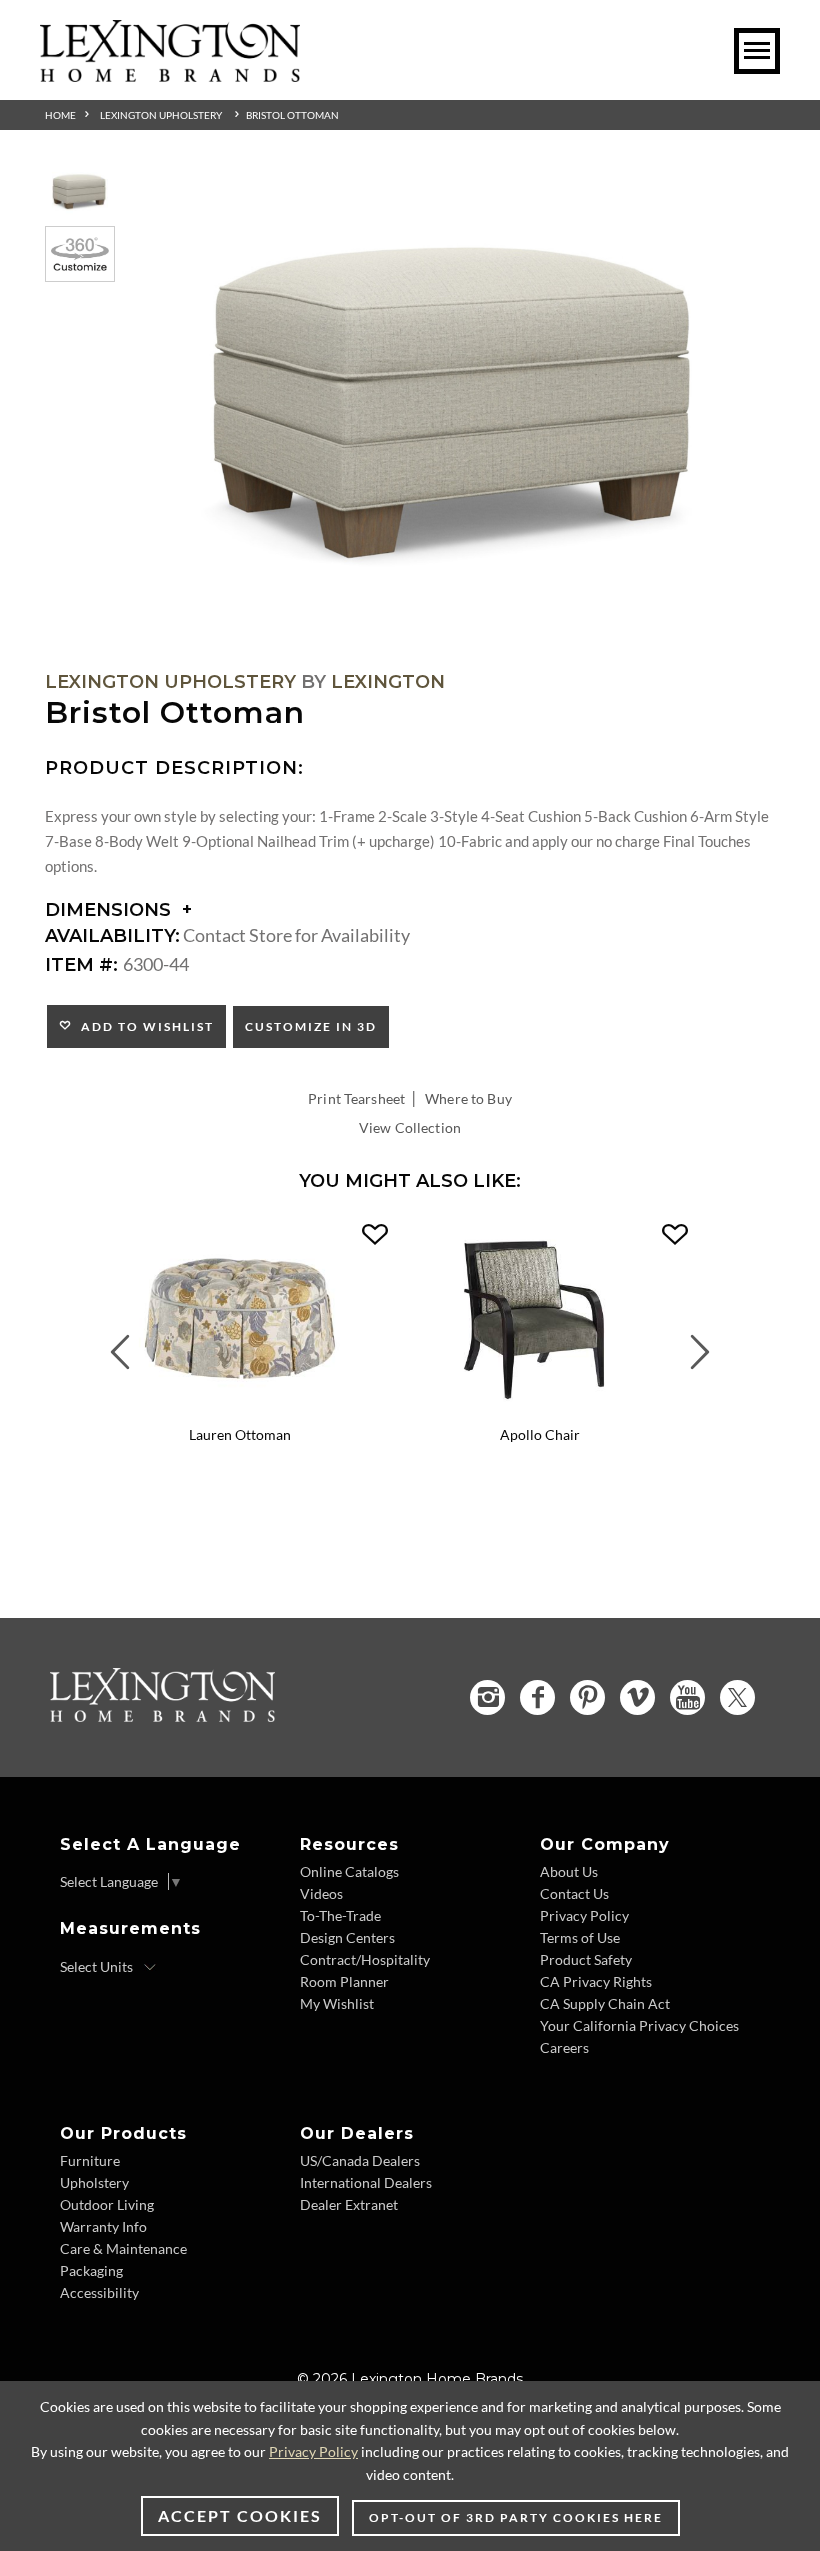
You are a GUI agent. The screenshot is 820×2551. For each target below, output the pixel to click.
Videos (321, 1893)
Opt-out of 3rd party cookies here (516, 2517)
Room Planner (344, 1981)
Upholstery (94, 2182)
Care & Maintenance (123, 2248)
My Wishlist (337, 2003)
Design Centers (347, 1937)
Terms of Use (580, 1937)
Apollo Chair (540, 1434)
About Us (569, 1871)
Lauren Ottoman (240, 1434)
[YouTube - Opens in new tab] (687, 1697)
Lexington (388, 682)
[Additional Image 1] (460, 403)
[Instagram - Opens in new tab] (487, 1697)
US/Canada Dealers (360, 2160)
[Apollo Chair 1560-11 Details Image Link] (540, 1409)
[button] (375, 1235)
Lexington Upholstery (161, 115)
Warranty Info (103, 2226)
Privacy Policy (584, 1915)
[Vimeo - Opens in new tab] (637, 1697)
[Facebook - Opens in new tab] (537, 1697)
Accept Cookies (240, 2515)
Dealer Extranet (349, 2204)
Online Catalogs (349, 1871)
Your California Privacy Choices (639, 2025)
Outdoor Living (107, 2204)
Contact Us (574, 1893)
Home (60, 115)
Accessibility (99, 2292)
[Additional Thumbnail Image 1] (80, 191)
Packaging (91, 2270)
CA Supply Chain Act (605, 2003)
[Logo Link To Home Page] (170, 75)
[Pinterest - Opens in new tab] (587, 1697)
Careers (564, 2047)
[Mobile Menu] (757, 51)
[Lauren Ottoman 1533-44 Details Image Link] (240, 1409)
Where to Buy (468, 1098)
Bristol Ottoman (292, 115)
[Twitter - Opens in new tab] (737, 1697)
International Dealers (366, 2182)
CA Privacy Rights (596, 1981)
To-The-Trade (340, 1915)
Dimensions (110, 910)
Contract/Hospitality (365, 1959)
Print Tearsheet (356, 1098)
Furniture (90, 2160)
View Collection (410, 1127)
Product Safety (586, 1959)
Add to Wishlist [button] (143, 1026)
